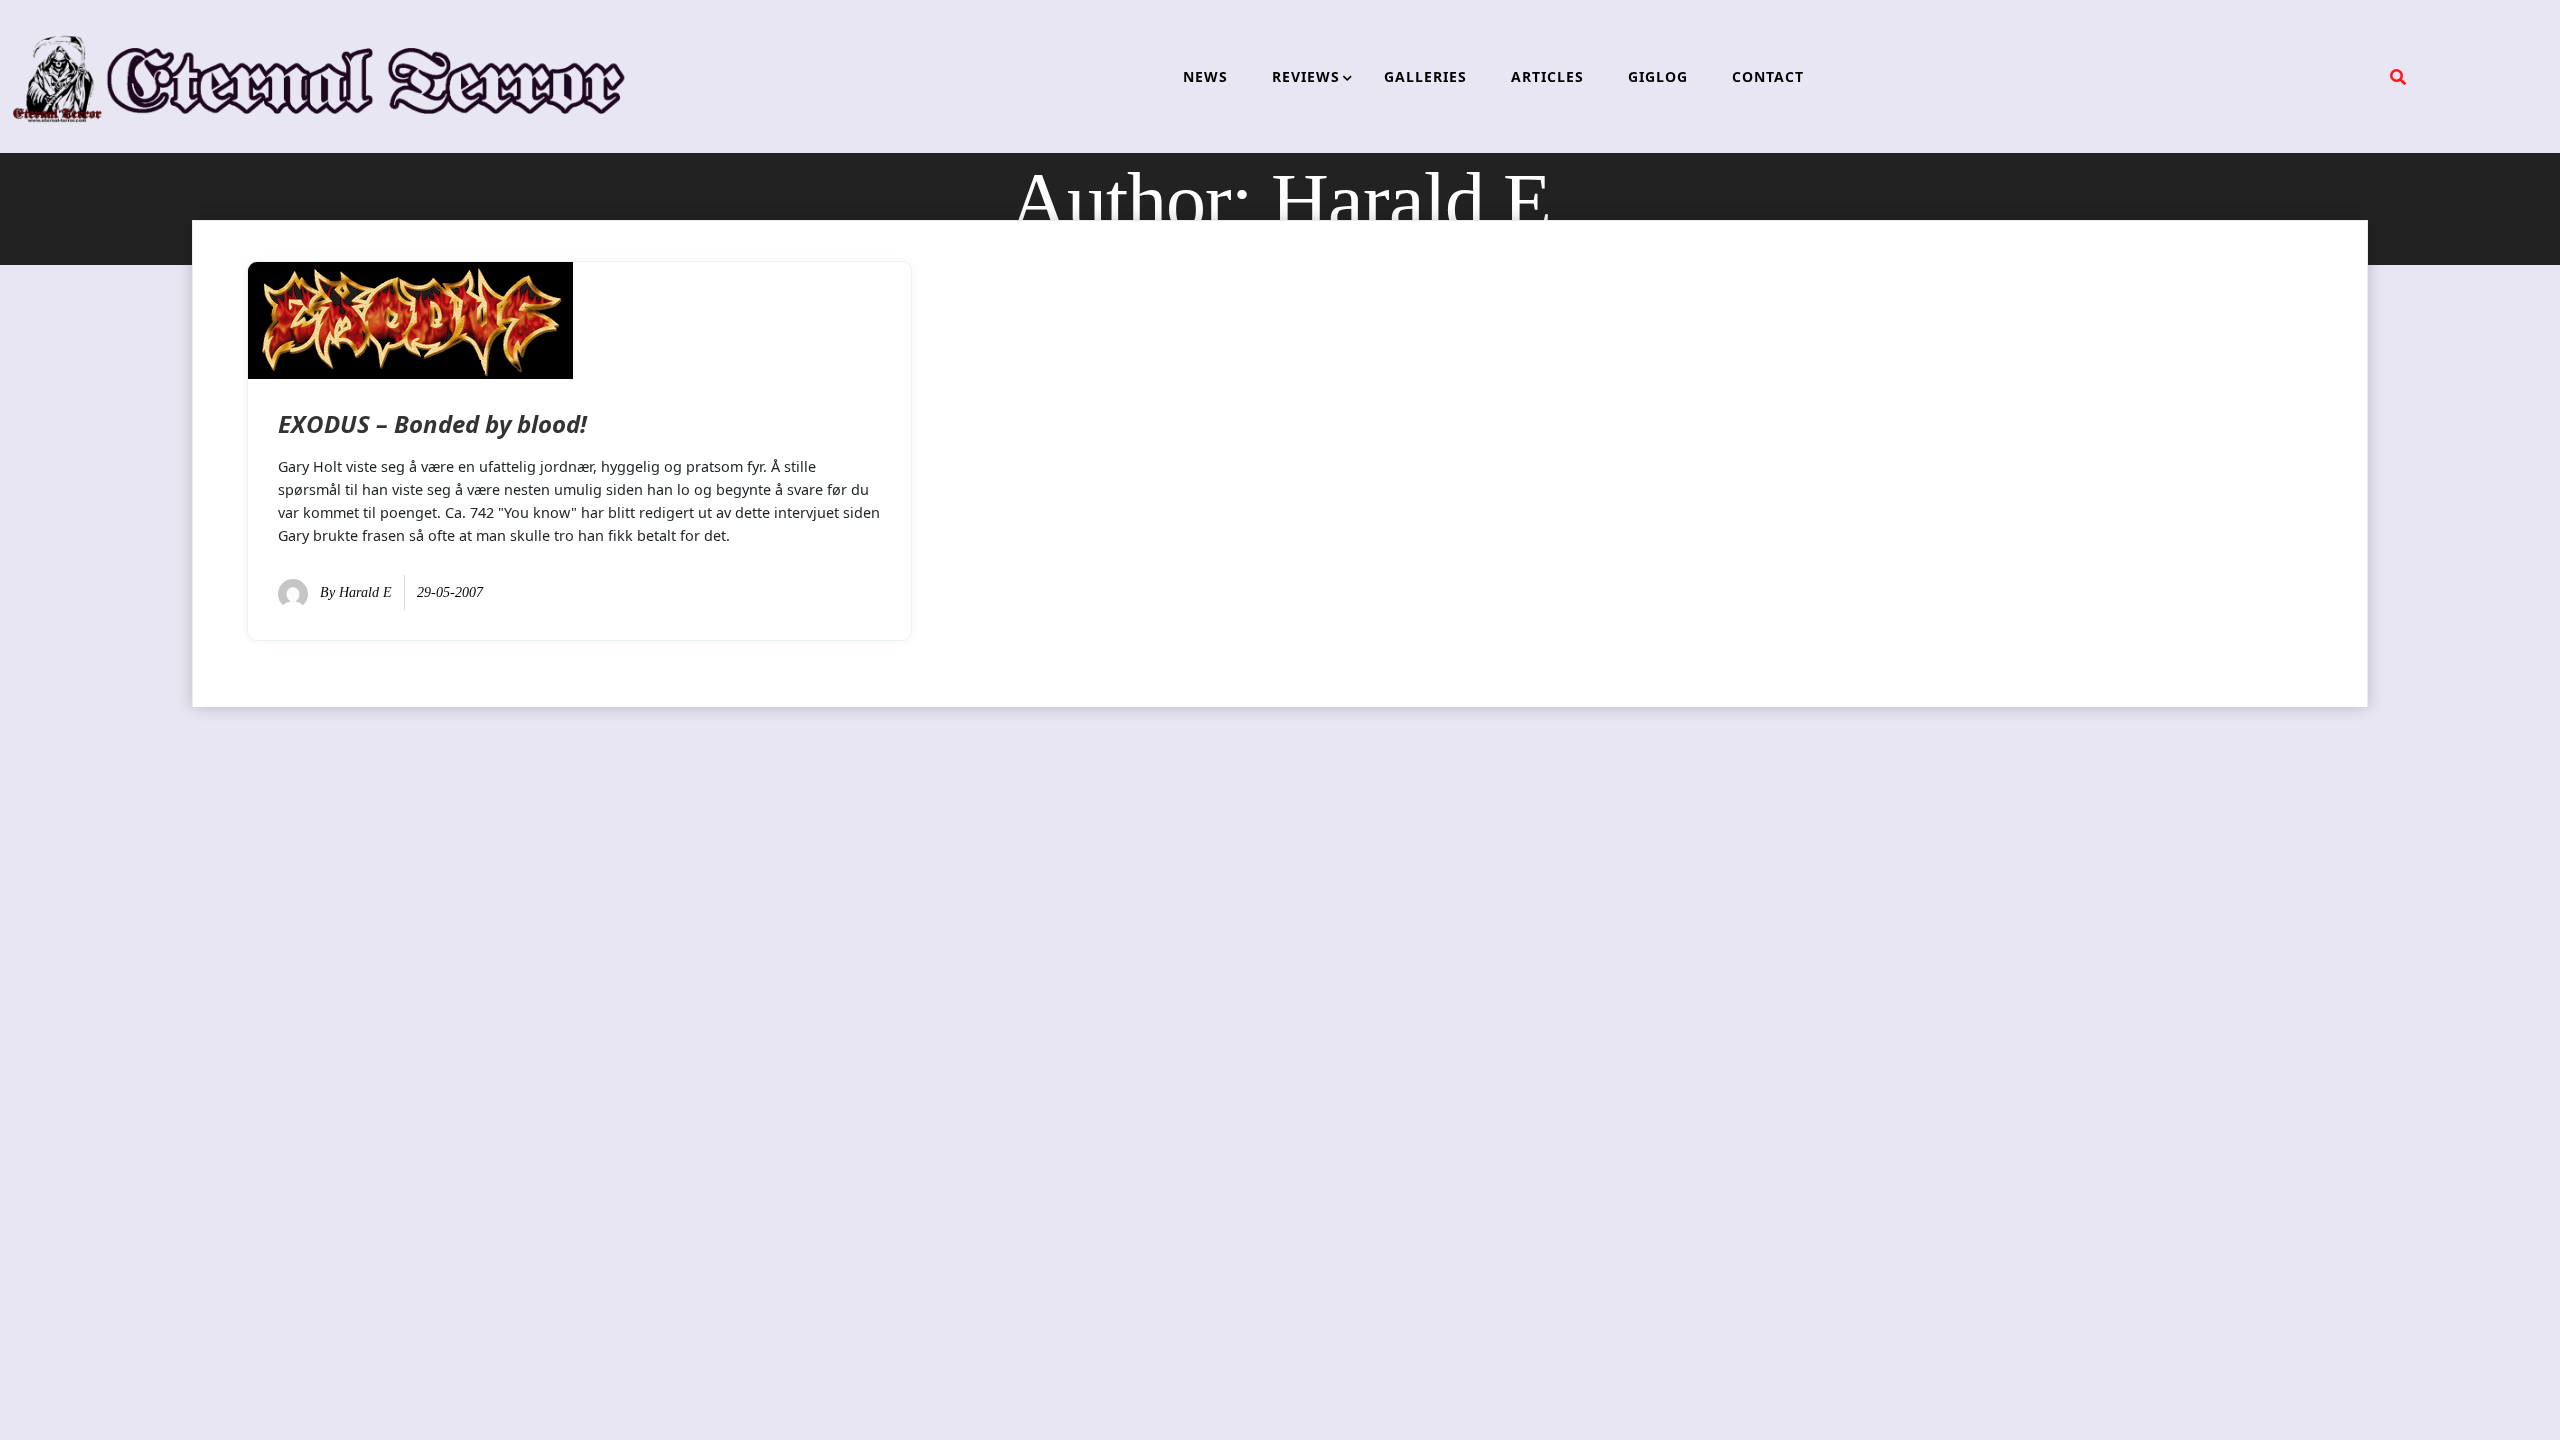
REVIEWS (1306, 76)
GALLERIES (1425, 76)
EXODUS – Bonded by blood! (432, 423)
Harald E (365, 592)
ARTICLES (1547, 76)
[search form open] (2398, 77)
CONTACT (1768, 76)
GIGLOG (1658, 76)
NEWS (1205, 76)
